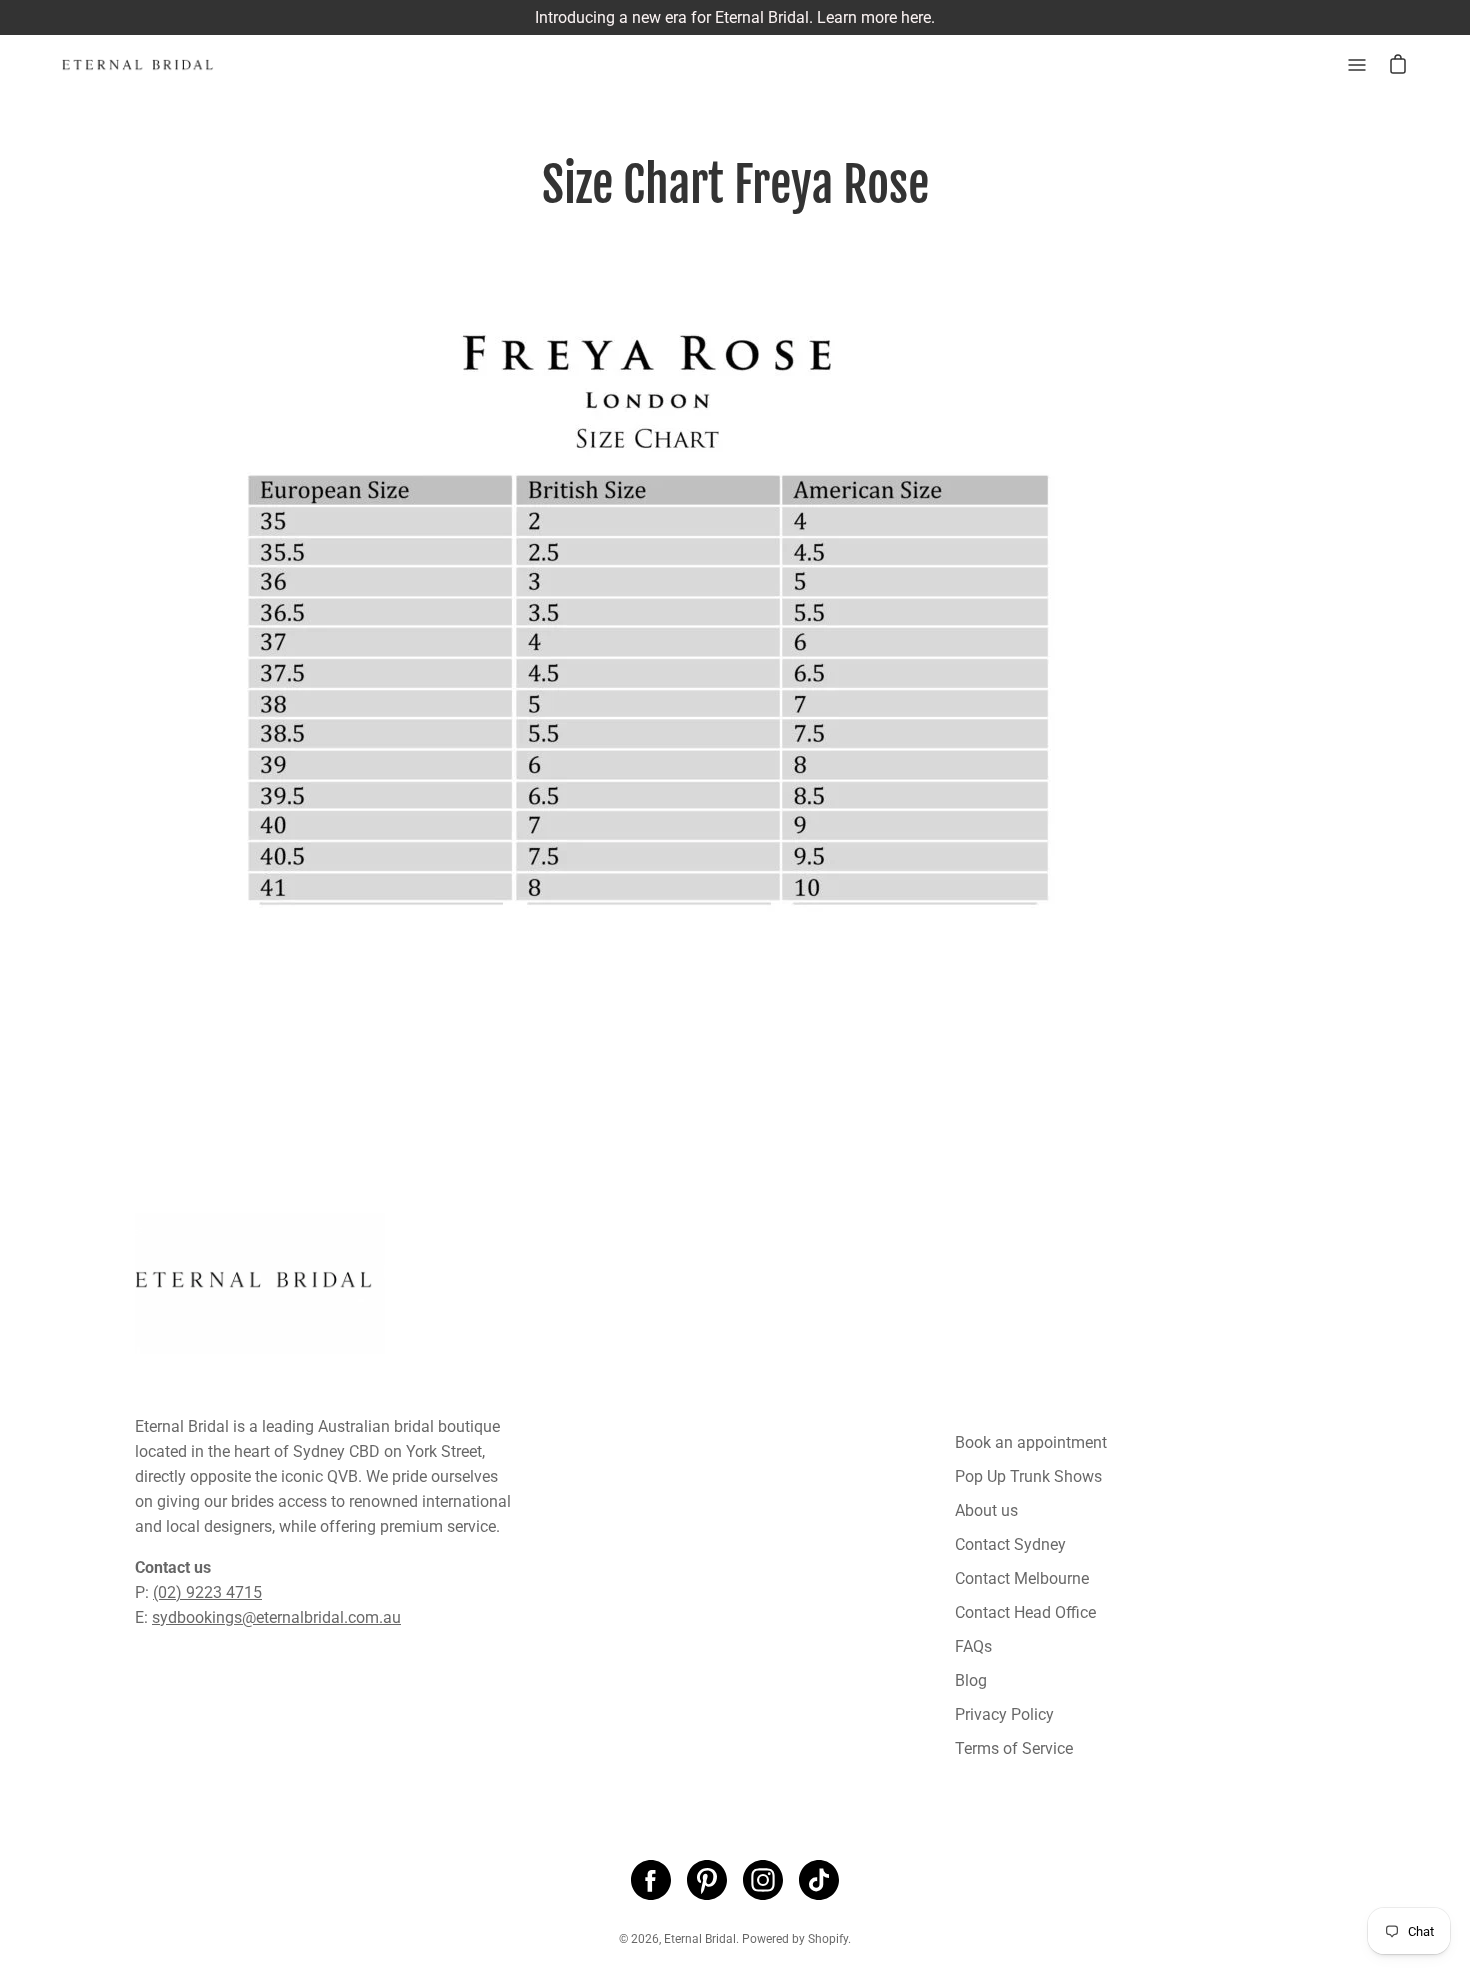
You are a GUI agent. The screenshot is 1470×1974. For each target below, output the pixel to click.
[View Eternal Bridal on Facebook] (651, 1880)
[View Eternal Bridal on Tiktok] (819, 1880)
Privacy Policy (1004, 1714)
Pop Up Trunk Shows (1028, 1476)
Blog (971, 1680)
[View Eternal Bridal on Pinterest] (707, 1880)
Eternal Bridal (700, 1939)
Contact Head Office (1025, 1612)
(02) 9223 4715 (207, 1592)
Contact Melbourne (1022, 1578)
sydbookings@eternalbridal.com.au (276, 1617)
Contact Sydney (1010, 1544)
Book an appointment (1031, 1442)
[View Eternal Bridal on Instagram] (763, 1880)
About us (986, 1510)
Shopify (828, 1939)
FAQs (973, 1646)
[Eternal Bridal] (155, 65)
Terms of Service (1014, 1748)
